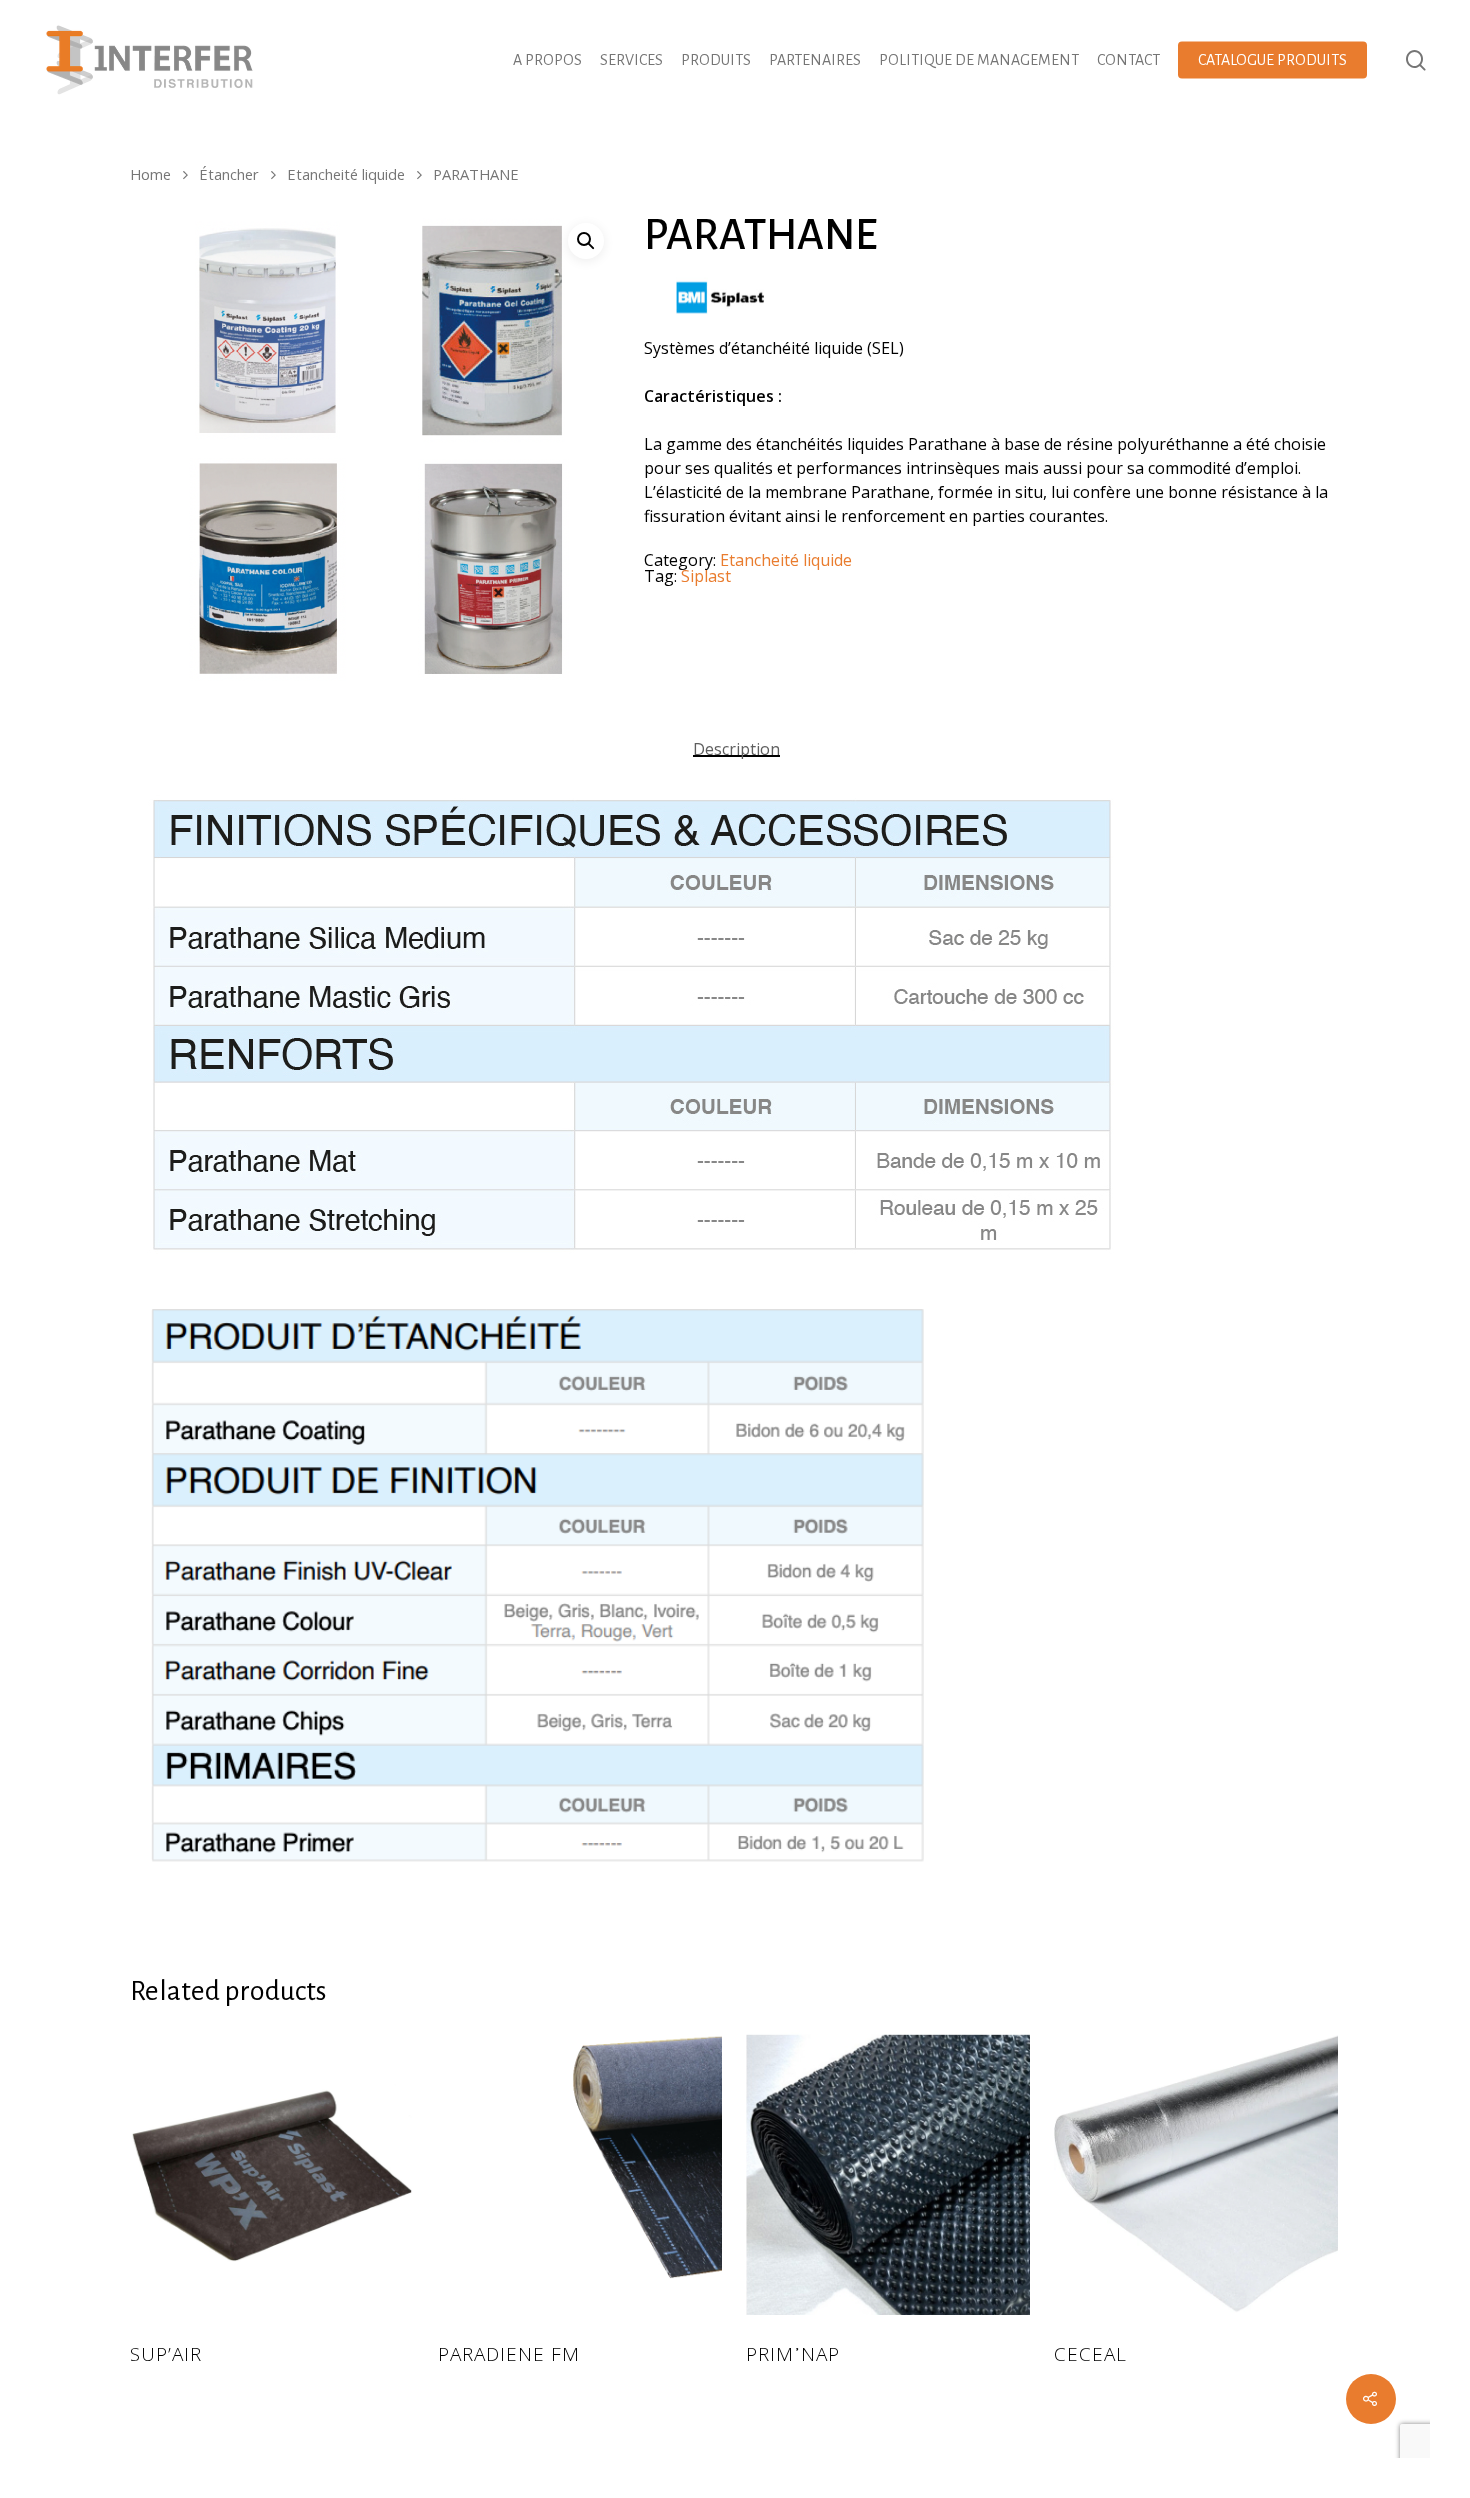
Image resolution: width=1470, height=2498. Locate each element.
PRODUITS (716, 60)
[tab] (736, 749)
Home (150, 174)
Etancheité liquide (346, 174)
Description (736, 749)
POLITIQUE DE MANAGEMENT (979, 60)
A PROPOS (547, 60)
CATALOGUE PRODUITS (1272, 60)
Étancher (229, 174)
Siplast (706, 576)
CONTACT (1128, 60)
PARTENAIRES (815, 60)
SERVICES (631, 60)
